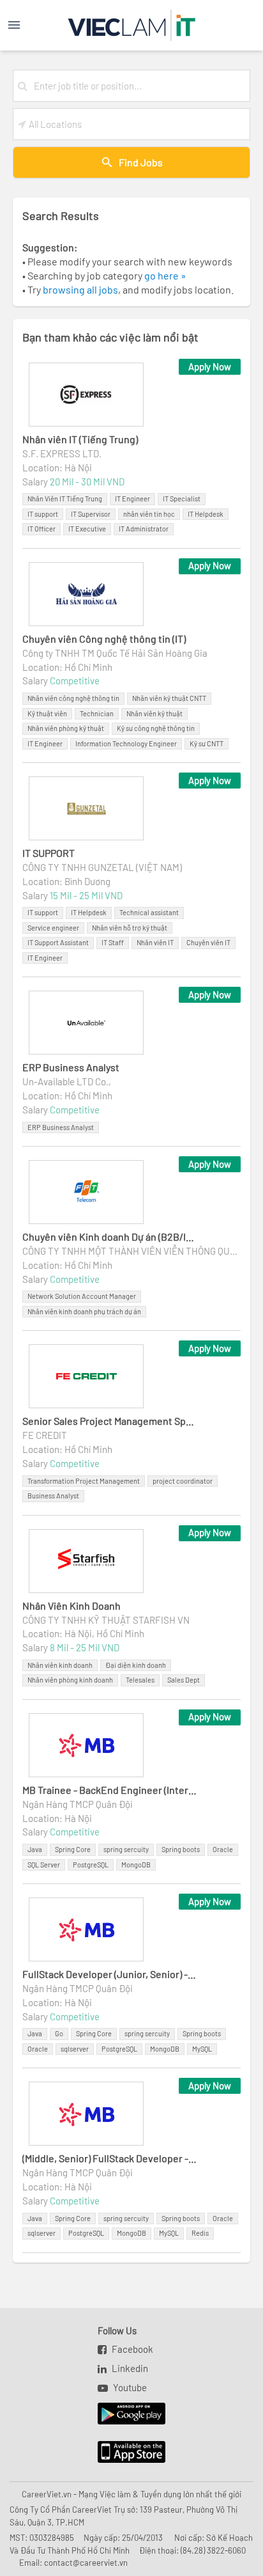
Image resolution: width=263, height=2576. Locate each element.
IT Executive (87, 529)
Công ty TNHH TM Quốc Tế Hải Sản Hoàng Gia (115, 653)
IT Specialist (182, 499)
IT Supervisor (91, 514)
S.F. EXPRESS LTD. (62, 453)
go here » (165, 275)
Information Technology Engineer (126, 743)
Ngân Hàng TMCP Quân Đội (78, 1804)
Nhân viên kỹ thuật (154, 713)
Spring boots (181, 1849)
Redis (200, 2233)
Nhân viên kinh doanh (60, 1665)
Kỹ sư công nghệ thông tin (156, 728)
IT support (43, 514)
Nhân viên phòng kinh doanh (70, 1680)
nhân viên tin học (149, 514)
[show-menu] (27, 25)
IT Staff (113, 942)
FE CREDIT (45, 1435)
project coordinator (183, 1481)
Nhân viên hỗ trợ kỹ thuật (130, 928)
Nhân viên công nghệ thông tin (73, 698)
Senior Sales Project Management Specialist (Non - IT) (110, 1421)
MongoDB (136, 1865)
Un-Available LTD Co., (67, 1081)
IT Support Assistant (58, 942)
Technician (97, 713)
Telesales (140, 1680)
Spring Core (73, 1849)
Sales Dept (184, 1680)
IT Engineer (132, 499)
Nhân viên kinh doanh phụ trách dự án (84, 1311)
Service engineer (53, 928)
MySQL (202, 2049)
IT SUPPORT (49, 853)
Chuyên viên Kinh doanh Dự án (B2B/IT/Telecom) (110, 1237)
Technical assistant (149, 912)
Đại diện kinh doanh (136, 1665)
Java (35, 1849)
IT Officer (41, 529)
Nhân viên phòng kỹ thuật (66, 728)
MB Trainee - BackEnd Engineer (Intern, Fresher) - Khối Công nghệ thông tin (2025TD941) (110, 1790)
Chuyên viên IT (208, 942)
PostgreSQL (91, 1865)
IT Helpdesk (206, 514)
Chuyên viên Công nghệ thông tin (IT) (104, 639)
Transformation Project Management (84, 1481)
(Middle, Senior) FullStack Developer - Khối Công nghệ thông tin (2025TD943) (110, 2158)
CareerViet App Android (125, 2414)
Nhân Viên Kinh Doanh (71, 1606)
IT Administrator (144, 529)
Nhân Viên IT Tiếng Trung (65, 499)
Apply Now (210, 366)
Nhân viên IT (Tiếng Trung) (80, 439)
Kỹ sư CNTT (207, 743)
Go (59, 2033)
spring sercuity (126, 1849)
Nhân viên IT (155, 942)
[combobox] (139, 86)
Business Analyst (53, 1496)
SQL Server (44, 1865)
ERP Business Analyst (71, 1067)
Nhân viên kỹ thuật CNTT (169, 698)
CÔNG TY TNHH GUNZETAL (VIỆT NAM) (102, 867)
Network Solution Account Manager (82, 1296)
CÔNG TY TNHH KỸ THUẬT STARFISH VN (106, 1620)
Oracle (223, 1849)
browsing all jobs (80, 289)
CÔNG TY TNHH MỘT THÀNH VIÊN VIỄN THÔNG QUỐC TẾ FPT (131, 1251)
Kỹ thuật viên (47, 713)
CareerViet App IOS (122, 2453)
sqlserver (75, 2049)
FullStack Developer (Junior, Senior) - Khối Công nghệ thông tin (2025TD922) (110, 1974)
